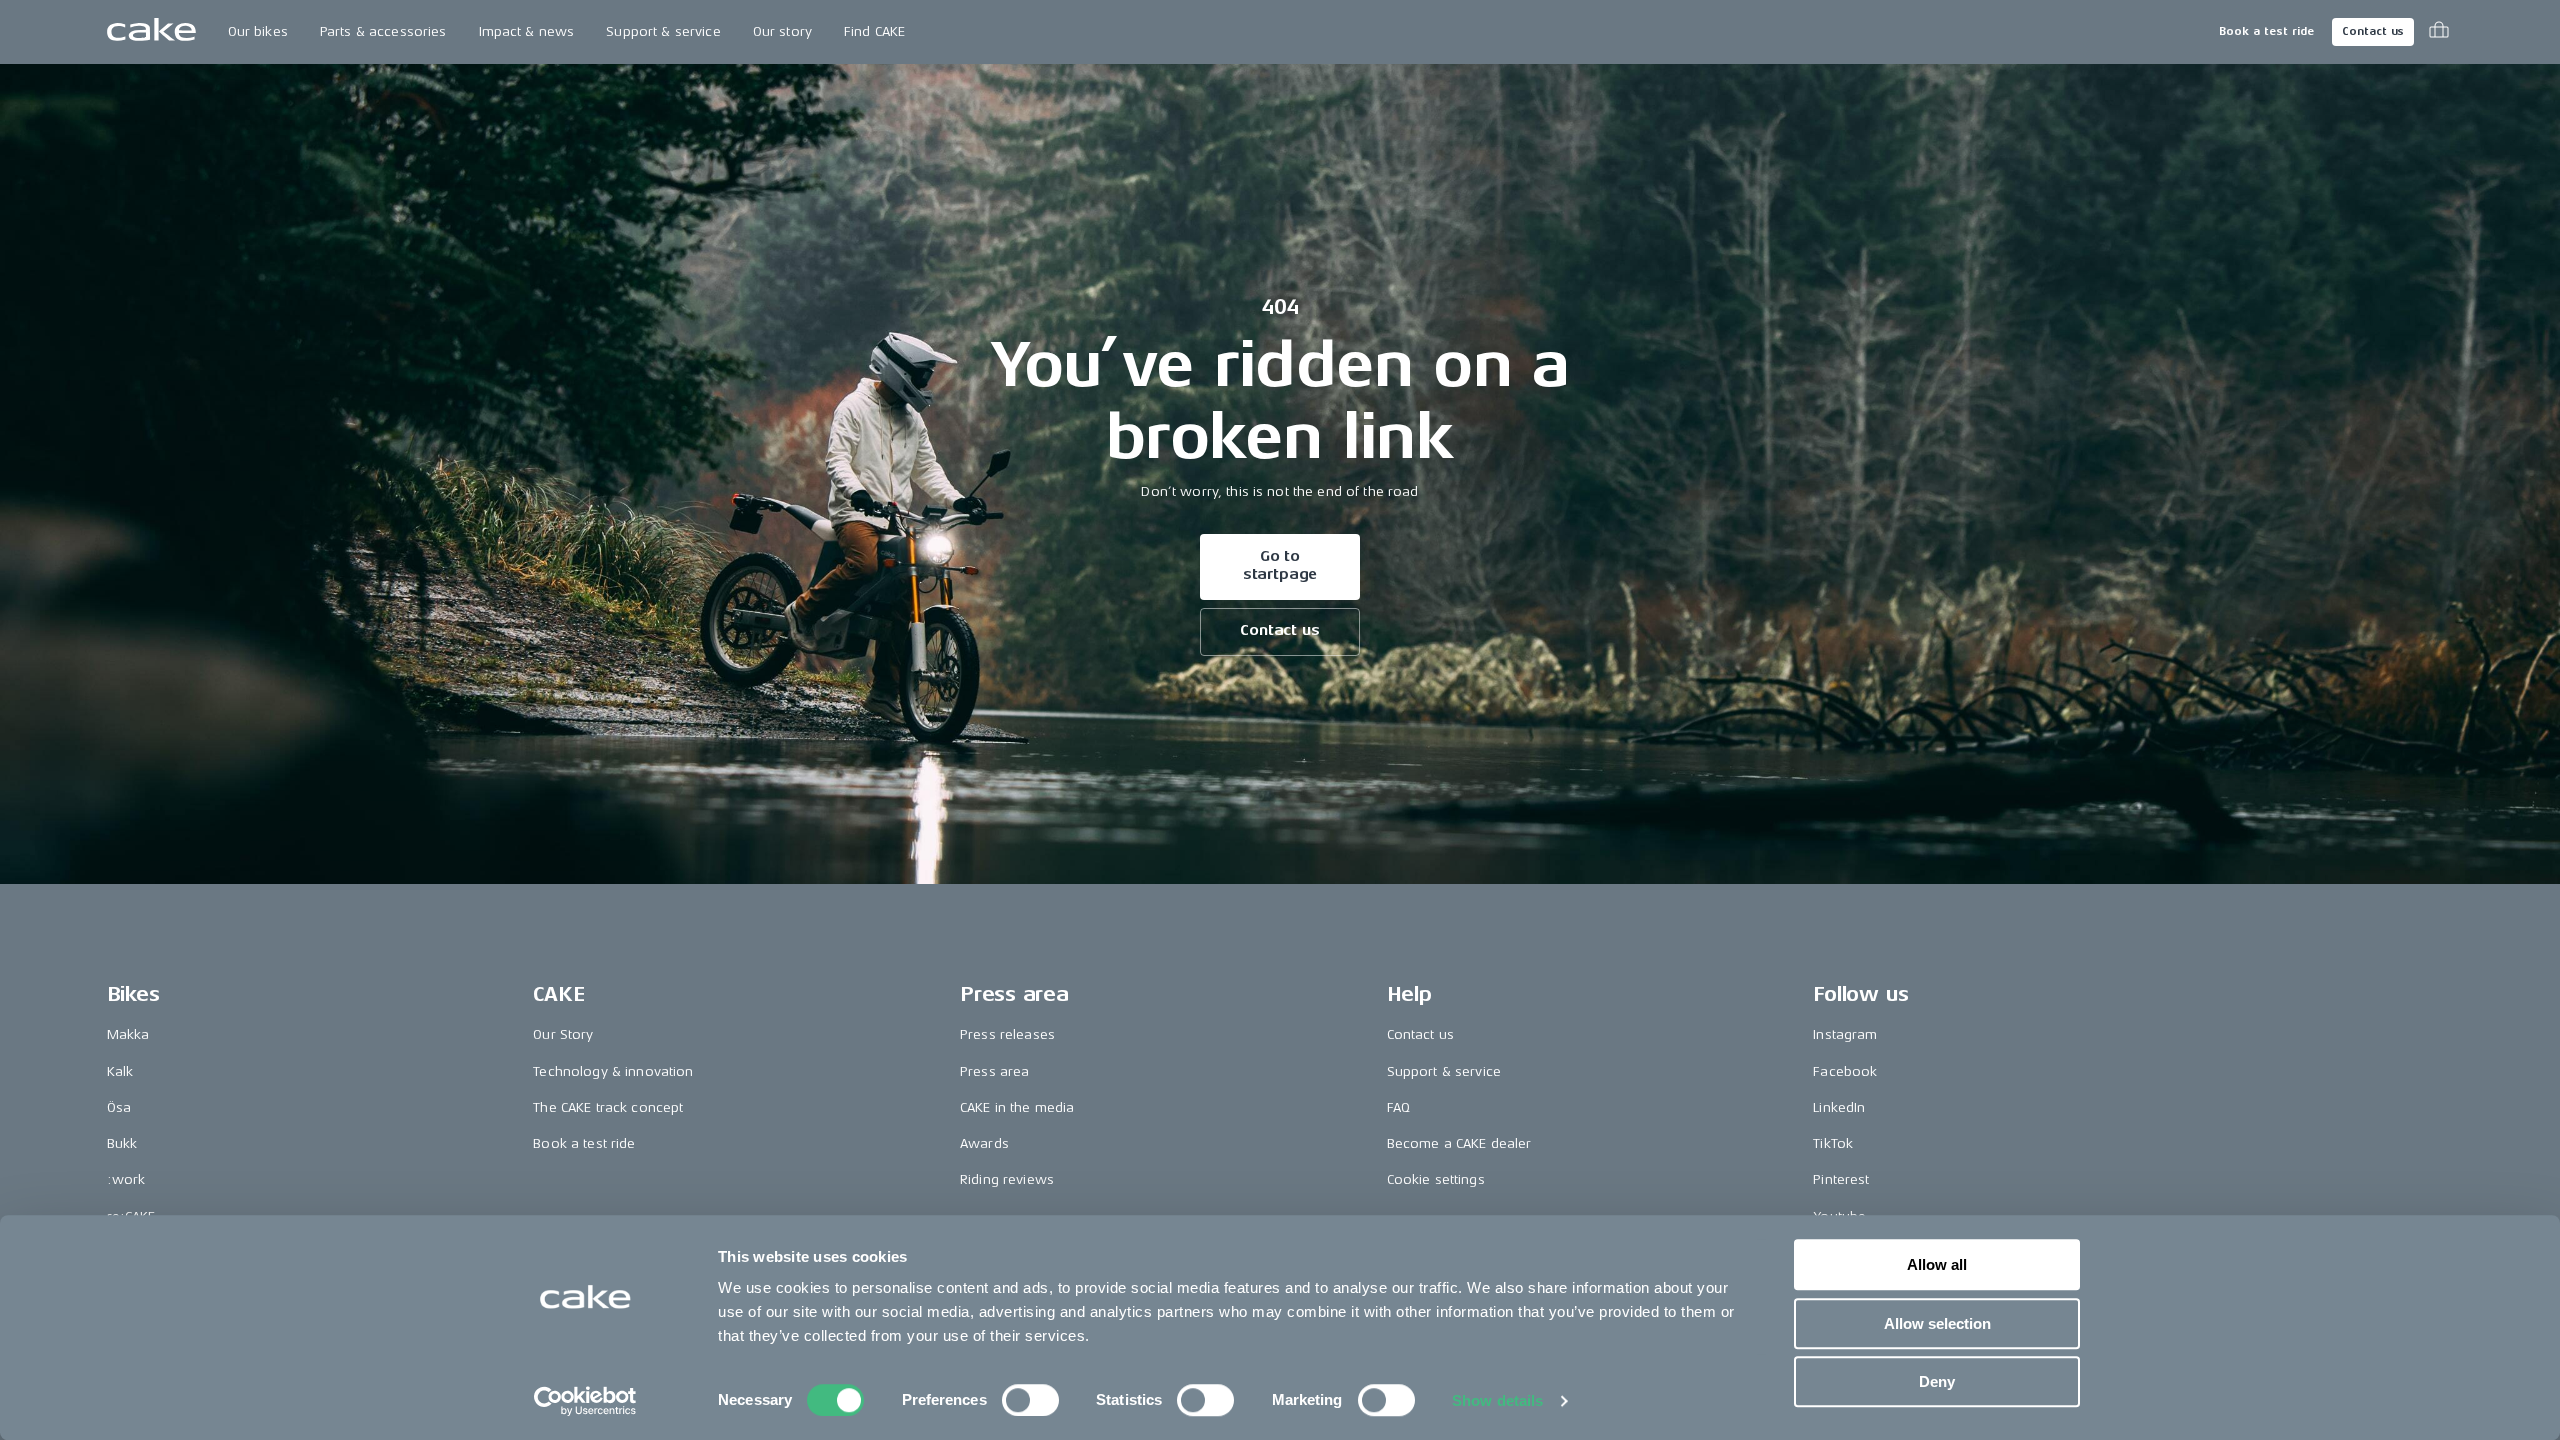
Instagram (1845, 1034)
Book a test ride (2266, 31)
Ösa (119, 1107)
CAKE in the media (1017, 1107)
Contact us (2373, 31)
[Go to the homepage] (151, 32)
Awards (984, 1143)
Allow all (1937, 1264)
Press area (994, 1071)
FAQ (1398, 1107)
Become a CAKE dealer (1459, 1143)
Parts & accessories (383, 31)
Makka (128, 1034)
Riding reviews (1007, 1179)
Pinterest (1841, 1179)
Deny (1937, 1381)
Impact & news (527, 31)
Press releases (1007, 1034)
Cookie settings (1436, 1179)
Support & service (663, 31)
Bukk (122, 1143)
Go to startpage (1280, 565)
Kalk (120, 1071)
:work (126, 1179)
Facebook (1845, 1071)
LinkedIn (1839, 1107)
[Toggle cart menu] (2439, 32)
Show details (1497, 1400)
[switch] (1030, 1400)
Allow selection (1937, 1323)
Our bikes (258, 31)
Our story (782, 31)
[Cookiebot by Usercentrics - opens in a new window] (585, 1401)
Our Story (563, 1034)
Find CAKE (874, 31)
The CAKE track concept (608, 1107)
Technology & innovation (613, 1071)
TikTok (1833, 1143)
